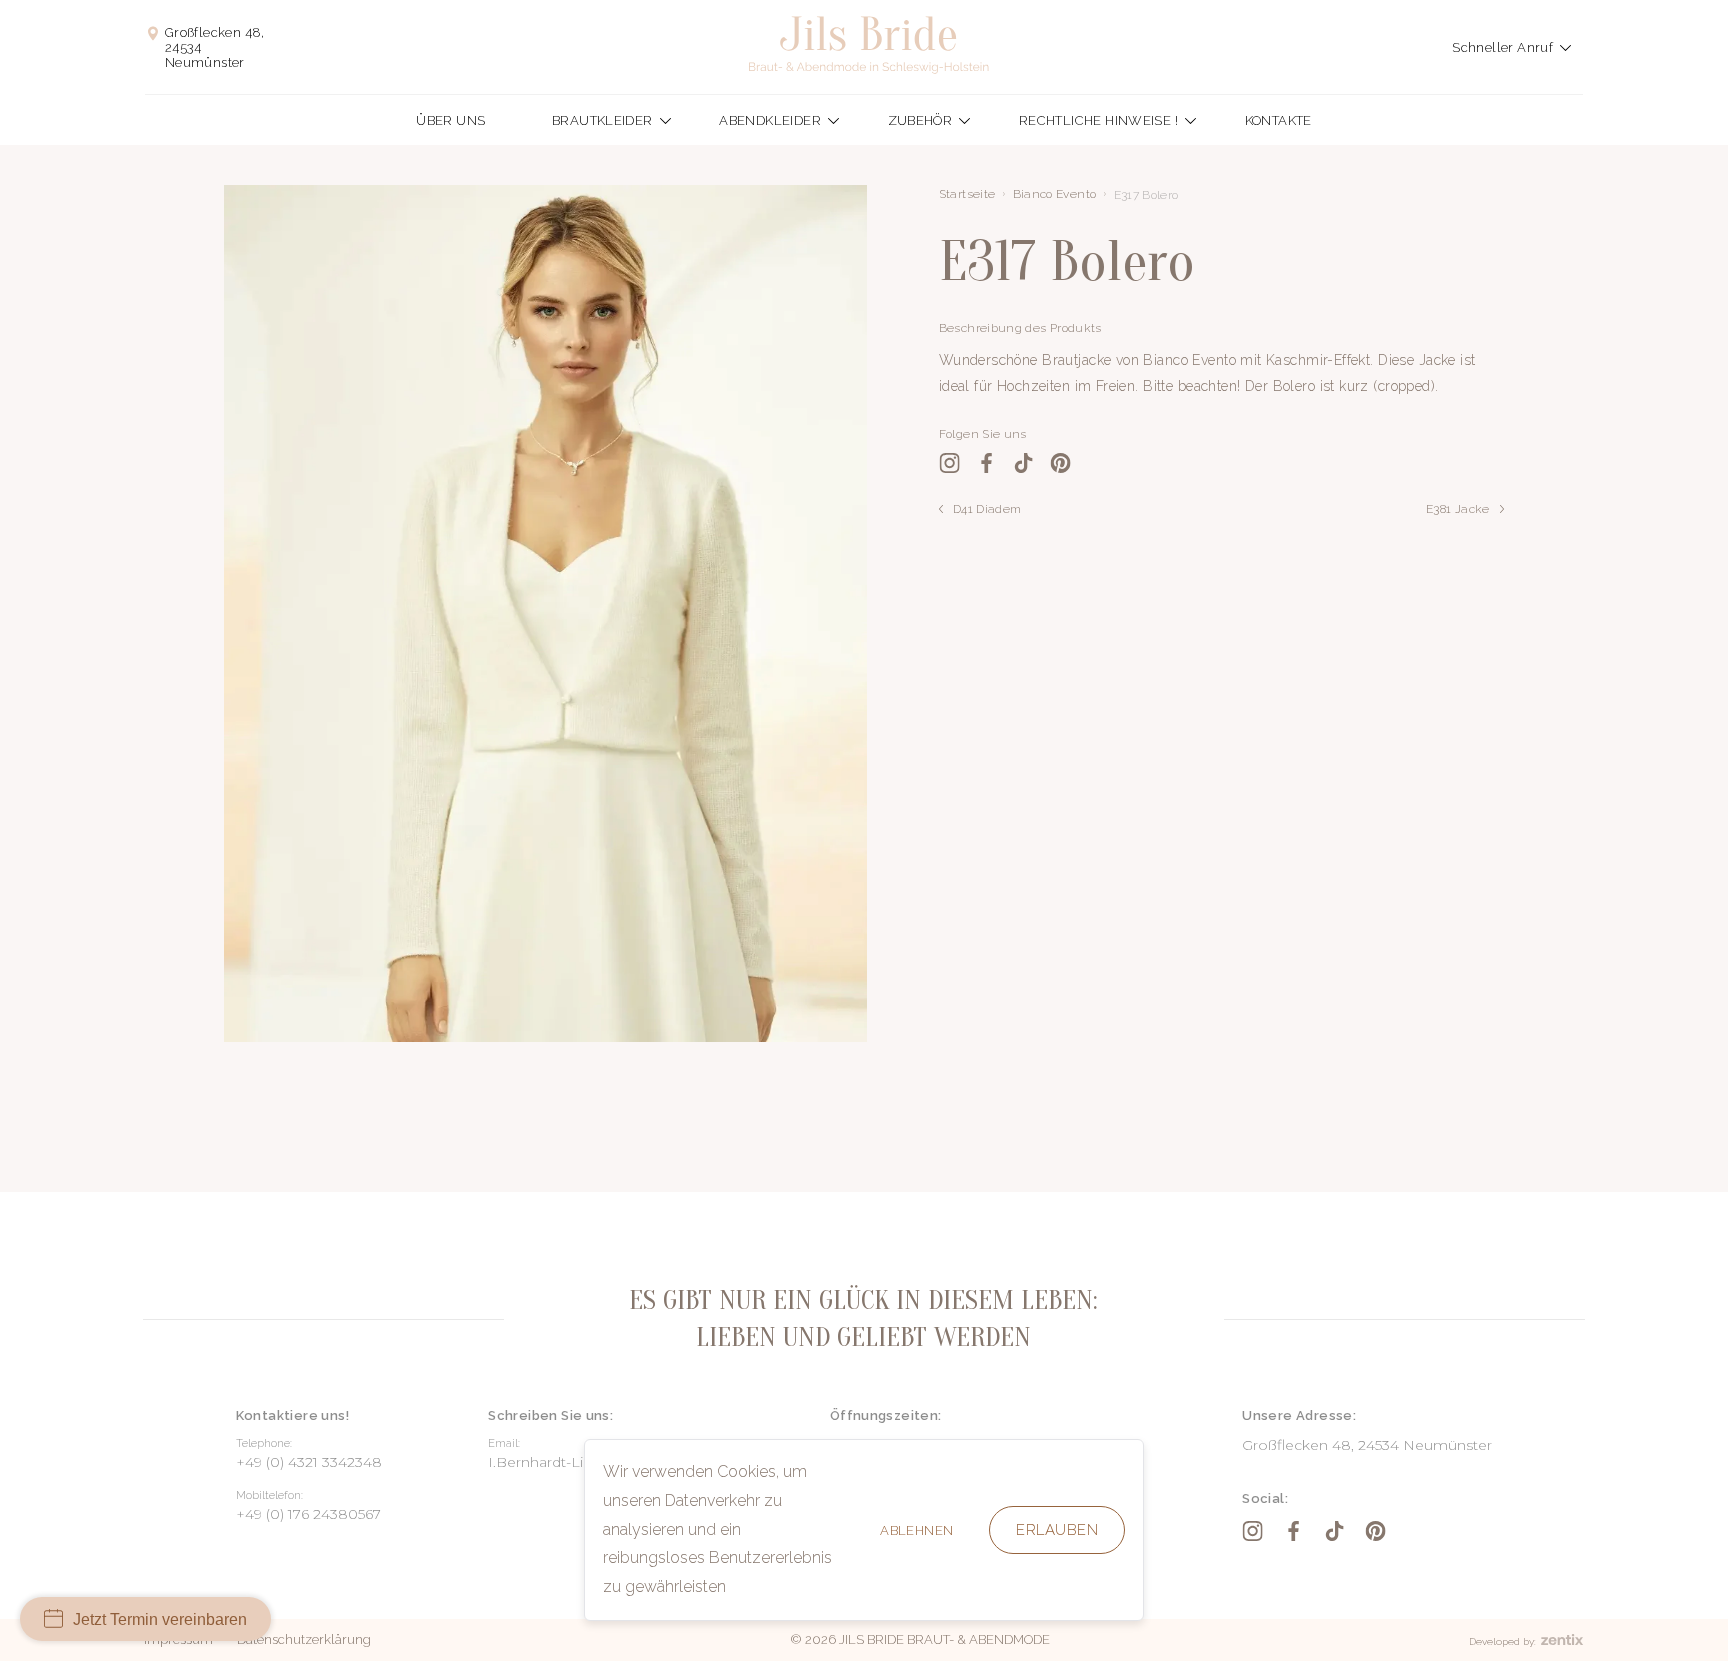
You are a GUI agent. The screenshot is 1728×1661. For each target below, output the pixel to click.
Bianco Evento (1055, 194)
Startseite (967, 194)
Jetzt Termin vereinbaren (160, 1619)
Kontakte (1278, 120)
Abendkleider (770, 120)
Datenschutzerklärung (304, 1639)
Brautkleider (602, 120)
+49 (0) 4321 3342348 (309, 1462)
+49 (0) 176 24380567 (308, 1514)
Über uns (450, 120)
